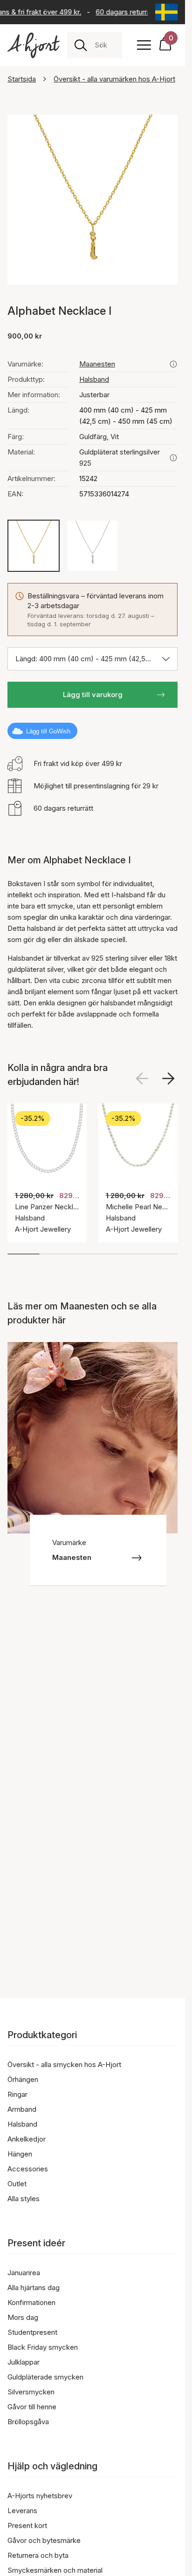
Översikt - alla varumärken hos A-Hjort (114, 79)
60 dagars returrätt (123, 12)
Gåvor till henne (32, 2407)
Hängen (20, 2154)
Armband (22, 2109)
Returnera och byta (38, 2555)
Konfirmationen (31, 2302)
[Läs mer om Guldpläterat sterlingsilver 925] (173, 458)
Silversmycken (31, 2392)
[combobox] (105, 45)
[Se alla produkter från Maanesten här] (173, 364)
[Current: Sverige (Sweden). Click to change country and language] (166, 12)
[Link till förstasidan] (34, 45)
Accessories (28, 2169)
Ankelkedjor (27, 2139)
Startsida (22, 79)
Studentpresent (32, 2332)
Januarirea (24, 2273)
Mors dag (23, 2317)
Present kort (27, 2525)
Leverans (22, 2511)
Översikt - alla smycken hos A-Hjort (64, 2064)
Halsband (94, 379)
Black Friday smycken (43, 2347)
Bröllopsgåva (28, 2422)
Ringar (17, 2094)
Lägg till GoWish (48, 731)
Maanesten (97, 364)
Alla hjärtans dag (34, 2288)
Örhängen (23, 2079)
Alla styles (24, 2199)
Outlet (17, 2184)
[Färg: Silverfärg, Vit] (93, 546)
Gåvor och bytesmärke (44, 2540)
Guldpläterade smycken (45, 2377)
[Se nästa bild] (168, 1078)
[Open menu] (144, 45)
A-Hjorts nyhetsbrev (40, 2496)
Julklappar (24, 2362)
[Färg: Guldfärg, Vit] (34, 546)
